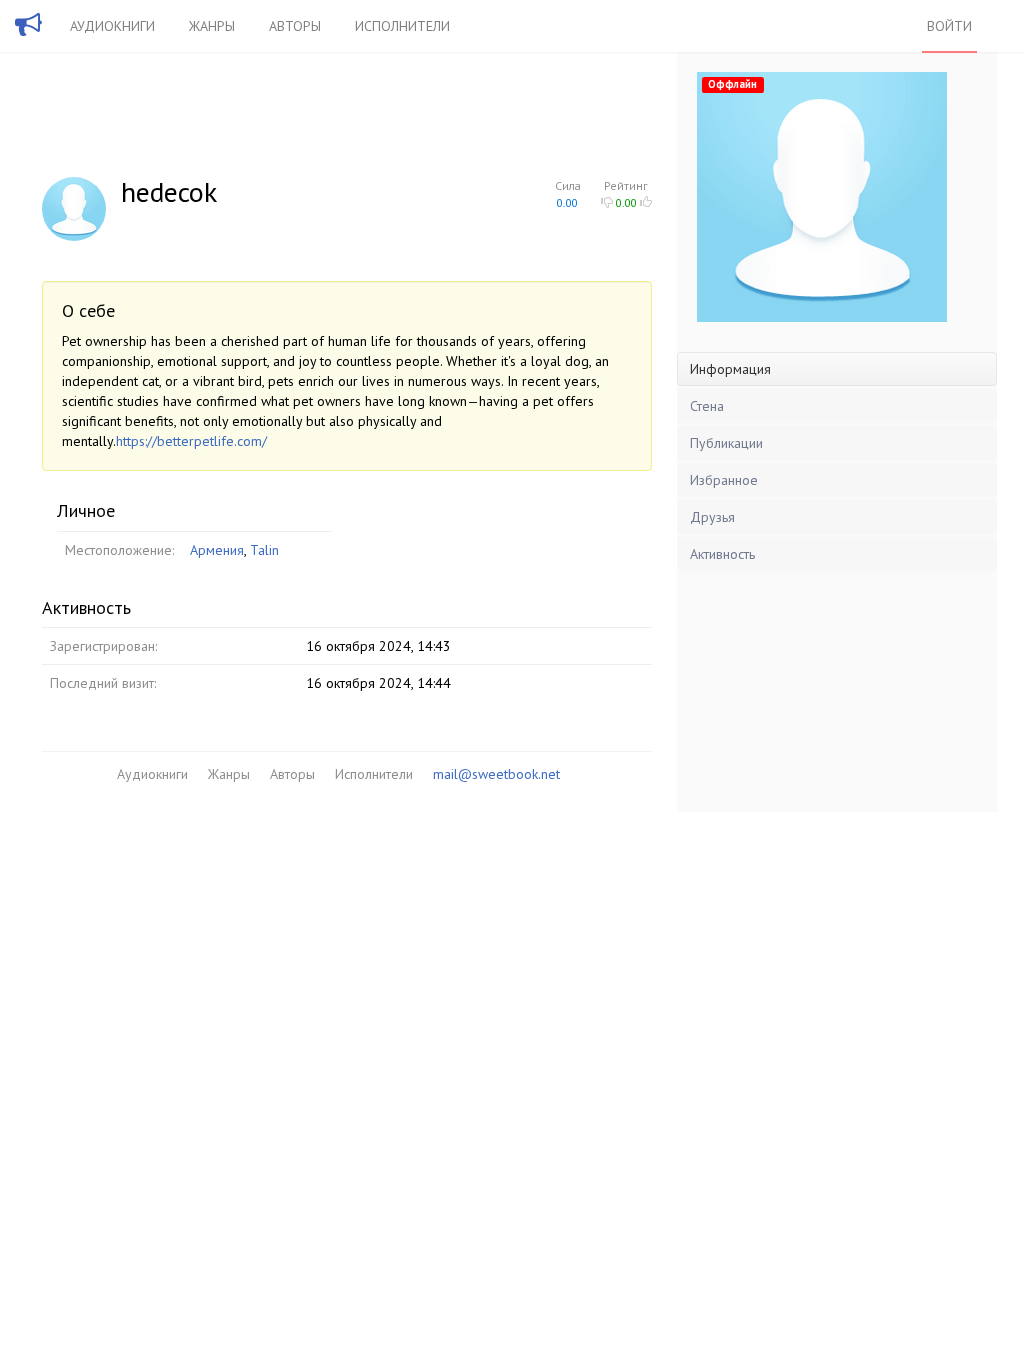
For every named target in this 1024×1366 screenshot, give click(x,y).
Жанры (212, 26)
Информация (730, 369)
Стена (707, 406)
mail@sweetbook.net (496, 774)
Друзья (712, 517)
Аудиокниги (112, 26)
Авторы (295, 26)
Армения (217, 550)
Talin (264, 550)
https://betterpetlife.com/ (191, 441)
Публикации (726, 443)
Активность (722, 554)
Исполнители (402, 26)
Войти (949, 26)
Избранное (724, 480)
